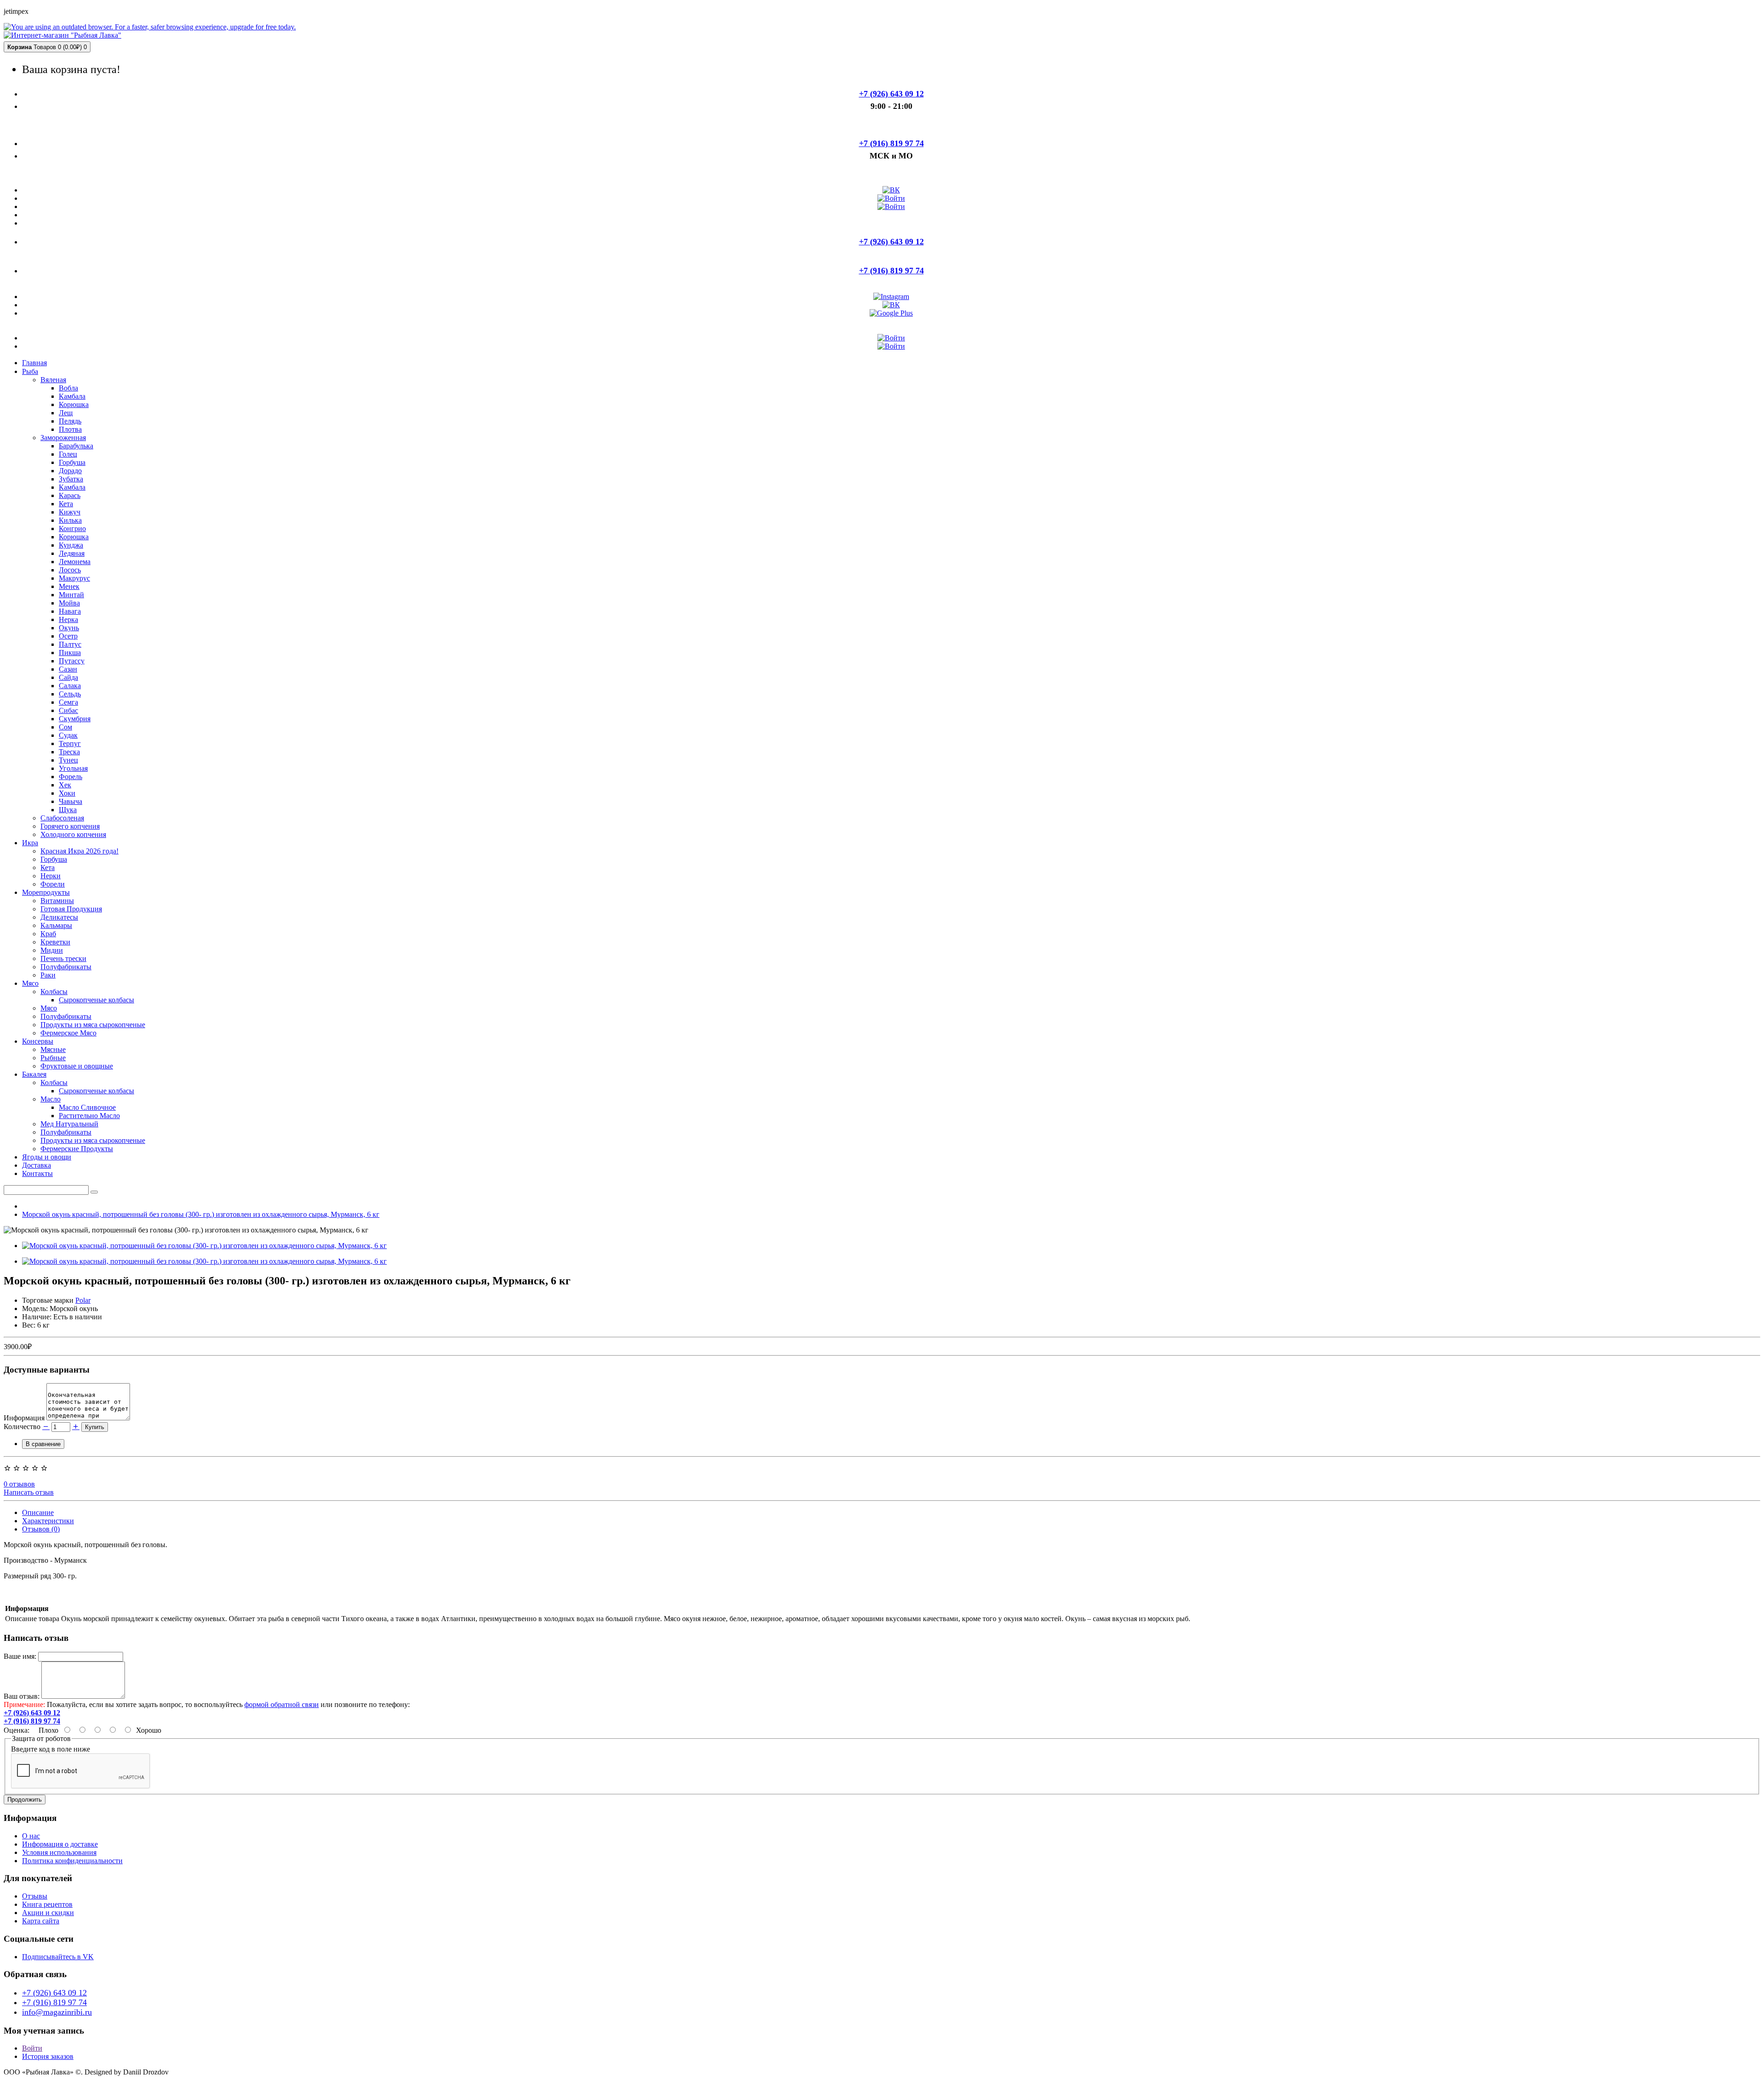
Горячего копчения (70, 826)
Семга (68, 702)
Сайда (68, 677)
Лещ (66, 413)
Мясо (49, 1008)
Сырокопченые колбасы (96, 1000)
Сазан (68, 669)
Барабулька (76, 446)
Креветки (55, 942)
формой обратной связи (282, 1704)
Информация (25, 1418)
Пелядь (70, 421)
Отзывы (35, 1896)
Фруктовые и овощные (77, 1066)
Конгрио (72, 528)
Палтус (70, 644)
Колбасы (54, 992)
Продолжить (25, 1800)
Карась (70, 495)
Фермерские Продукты (77, 1149)
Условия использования (59, 1852)
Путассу (72, 661)
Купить (95, 1427)
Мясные (53, 1049)
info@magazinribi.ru (57, 2012)
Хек (65, 785)
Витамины (57, 901)
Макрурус (74, 578)
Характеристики (48, 1521)
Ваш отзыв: (22, 1696)
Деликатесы (59, 917)
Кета (66, 504)
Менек (69, 586)
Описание (38, 1512)
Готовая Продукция (71, 909)
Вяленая (53, 380)
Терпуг (70, 743)
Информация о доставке (60, 1844)
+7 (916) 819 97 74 (54, 2002)
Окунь (69, 628)
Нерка (68, 619)
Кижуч (70, 512)
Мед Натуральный (69, 1124)
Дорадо (70, 471)
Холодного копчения (73, 834)
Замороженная (63, 438)
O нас (31, 1836)
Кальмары (56, 925)
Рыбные (53, 1058)
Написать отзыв (29, 1492)
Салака (70, 686)
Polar (83, 1300)
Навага (70, 611)
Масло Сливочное (87, 1107)
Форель (71, 777)
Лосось (70, 570)
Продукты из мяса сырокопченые (93, 1025)
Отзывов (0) (41, 1529)
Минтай (71, 595)
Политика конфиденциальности (72, 1861)
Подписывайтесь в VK (58, 1957)
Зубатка (71, 479)
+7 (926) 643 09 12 (54, 1993)
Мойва (69, 603)
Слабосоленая (62, 818)
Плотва (70, 429)
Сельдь (70, 694)
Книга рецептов (47, 1904)
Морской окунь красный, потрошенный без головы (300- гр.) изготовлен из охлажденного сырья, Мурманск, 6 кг (201, 1214)
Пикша (70, 653)
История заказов (48, 2056)
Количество (22, 1427)
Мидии (52, 950)
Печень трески (63, 958)
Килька (70, 520)
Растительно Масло (89, 1116)
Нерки (51, 876)
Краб (48, 934)
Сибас (68, 710)
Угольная (73, 768)
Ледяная (72, 553)
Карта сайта (41, 1921)
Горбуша (72, 462)
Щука (68, 810)
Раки (48, 975)
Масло (51, 1099)
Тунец (68, 760)
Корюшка (74, 404)
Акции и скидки (48, 1913)
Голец (68, 454)
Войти (32, 2048)
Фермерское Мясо (68, 1033)
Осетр (68, 636)
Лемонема (75, 562)
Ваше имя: (20, 1656)
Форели (53, 884)
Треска (69, 752)
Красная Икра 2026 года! (79, 851)
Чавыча (71, 801)
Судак (68, 735)
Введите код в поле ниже (51, 1749)
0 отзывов (19, 1484)
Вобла (68, 388)
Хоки (67, 793)
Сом (65, 727)
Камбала (72, 396)
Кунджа (71, 545)
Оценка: (17, 1730)
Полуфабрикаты (66, 967)
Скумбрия (75, 719)
